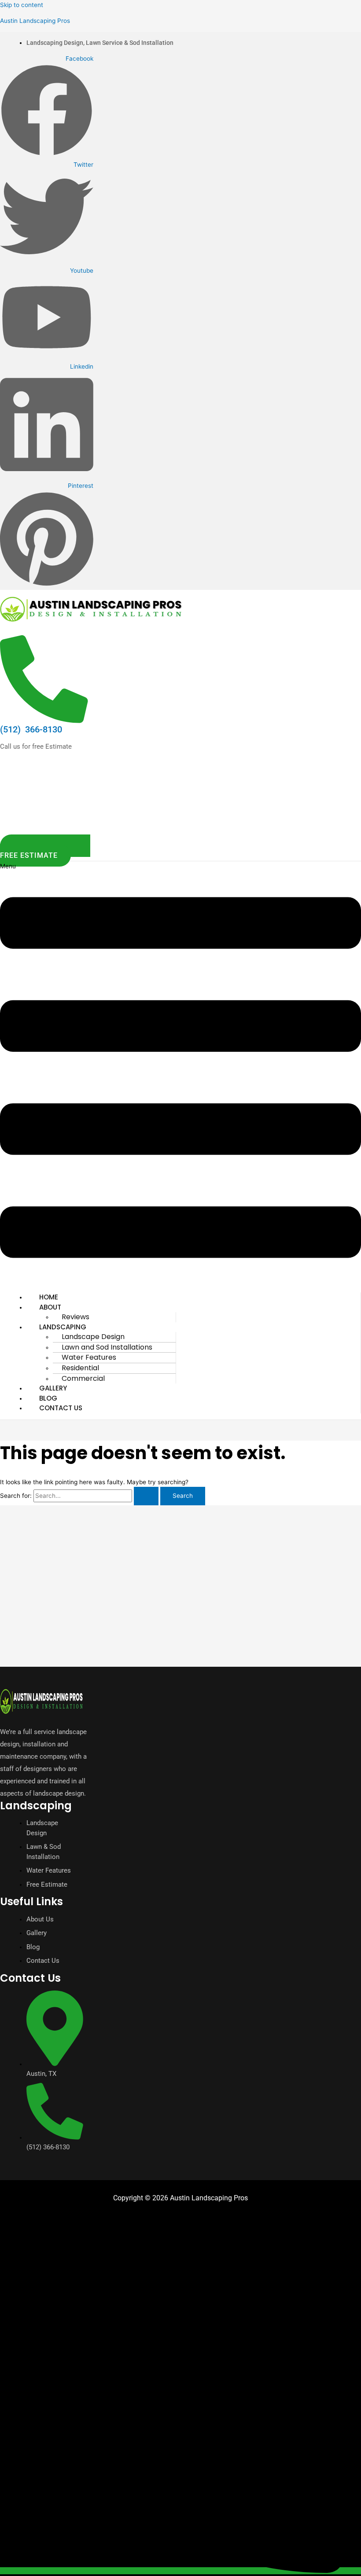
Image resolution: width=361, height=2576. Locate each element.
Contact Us (61, 1408)
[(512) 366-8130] (44, 717)
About (50, 1307)
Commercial (83, 1378)
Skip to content (22, 5)
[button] (180, 1074)
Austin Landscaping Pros (35, 21)
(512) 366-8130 (31, 729)
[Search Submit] (146, 1496)
